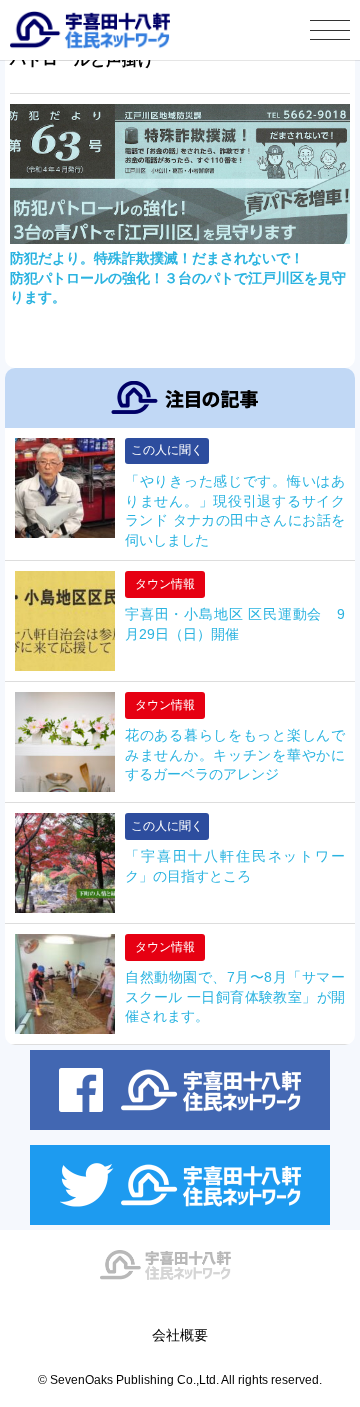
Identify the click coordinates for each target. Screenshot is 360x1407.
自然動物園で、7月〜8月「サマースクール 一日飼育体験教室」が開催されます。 (235, 996)
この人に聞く (167, 450)
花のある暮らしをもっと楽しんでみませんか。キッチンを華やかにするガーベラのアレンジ (235, 754)
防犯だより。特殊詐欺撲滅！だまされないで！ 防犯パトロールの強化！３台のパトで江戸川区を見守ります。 (178, 277)
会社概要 (180, 1335)
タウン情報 (165, 584)
